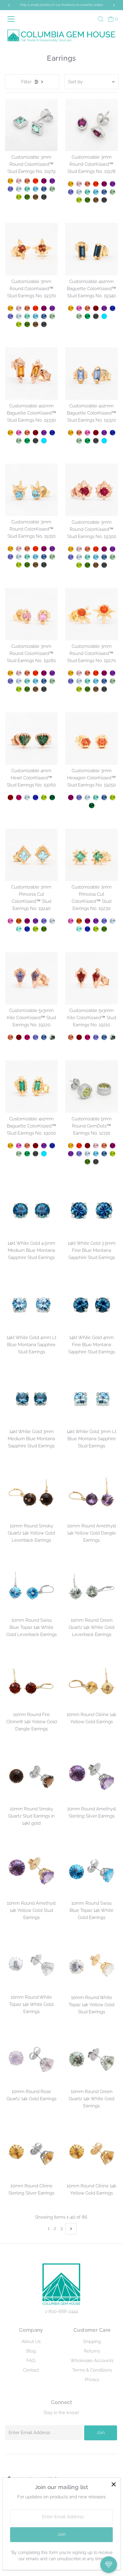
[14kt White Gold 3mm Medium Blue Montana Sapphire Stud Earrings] (31, 1400)
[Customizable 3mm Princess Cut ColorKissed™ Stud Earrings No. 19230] (92, 855)
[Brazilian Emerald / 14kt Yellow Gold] (87, 316)
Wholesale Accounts (92, 2361)
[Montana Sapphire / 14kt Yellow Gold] (44, 189)
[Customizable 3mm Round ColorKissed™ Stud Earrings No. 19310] (31, 490)
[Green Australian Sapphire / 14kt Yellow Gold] (52, 797)
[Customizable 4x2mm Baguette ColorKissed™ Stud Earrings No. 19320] (92, 374)
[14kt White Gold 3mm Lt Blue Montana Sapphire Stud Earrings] (92, 1400)
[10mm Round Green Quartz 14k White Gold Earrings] (92, 2060)
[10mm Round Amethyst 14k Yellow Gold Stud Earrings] (31, 1871)
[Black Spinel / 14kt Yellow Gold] (44, 197)
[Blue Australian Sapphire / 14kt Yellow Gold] (113, 308)
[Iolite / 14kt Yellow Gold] (10, 189)
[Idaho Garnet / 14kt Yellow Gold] (10, 797)
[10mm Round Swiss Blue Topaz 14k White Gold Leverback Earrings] (31, 1588)
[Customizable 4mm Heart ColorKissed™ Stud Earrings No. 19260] (31, 738)
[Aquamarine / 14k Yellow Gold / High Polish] (87, 1154)
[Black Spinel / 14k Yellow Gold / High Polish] (96, 1162)
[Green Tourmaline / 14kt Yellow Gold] (52, 189)
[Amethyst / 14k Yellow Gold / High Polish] (71, 1154)
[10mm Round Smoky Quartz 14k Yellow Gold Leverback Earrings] (31, 1494)
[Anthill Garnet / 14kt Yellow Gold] (96, 308)
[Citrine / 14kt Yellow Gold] (10, 181)
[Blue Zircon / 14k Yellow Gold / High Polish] (96, 1154)
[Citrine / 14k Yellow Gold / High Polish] (71, 1146)
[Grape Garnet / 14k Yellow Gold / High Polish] (113, 1146)
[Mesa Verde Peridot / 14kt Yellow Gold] (19, 197)
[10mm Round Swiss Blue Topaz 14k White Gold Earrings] (92, 1871)
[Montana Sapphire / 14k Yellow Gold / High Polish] (104, 1154)
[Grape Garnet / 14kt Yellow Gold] (44, 181)
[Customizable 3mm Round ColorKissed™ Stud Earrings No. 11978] (92, 125)
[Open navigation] (13, 19)
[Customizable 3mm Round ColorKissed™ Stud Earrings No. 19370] (31, 249)
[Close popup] (114, 2484)
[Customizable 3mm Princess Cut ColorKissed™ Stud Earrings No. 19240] (31, 855)
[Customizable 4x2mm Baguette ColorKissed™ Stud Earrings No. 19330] (31, 374)
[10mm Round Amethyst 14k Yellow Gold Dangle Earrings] (92, 1494)
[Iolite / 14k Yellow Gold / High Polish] (79, 1154)
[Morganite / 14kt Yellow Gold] (19, 181)
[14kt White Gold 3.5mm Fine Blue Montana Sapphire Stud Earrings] (92, 1211)
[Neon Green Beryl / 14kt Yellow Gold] (27, 189)
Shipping (92, 2342)
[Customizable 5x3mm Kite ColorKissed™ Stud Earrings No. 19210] (92, 978)
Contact (31, 2370)
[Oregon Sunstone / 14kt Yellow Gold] (27, 181)
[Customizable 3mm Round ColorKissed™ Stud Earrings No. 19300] (92, 490)
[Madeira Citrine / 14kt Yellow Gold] (19, 921)
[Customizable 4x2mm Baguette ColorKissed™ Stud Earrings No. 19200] (31, 1087)
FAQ (31, 2361)
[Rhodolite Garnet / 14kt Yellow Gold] (19, 797)
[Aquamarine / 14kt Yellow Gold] (19, 189)
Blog (31, 2351)
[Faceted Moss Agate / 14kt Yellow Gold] (52, 1037)
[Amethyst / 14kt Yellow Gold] (52, 181)
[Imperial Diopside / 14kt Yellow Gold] (27, 197)
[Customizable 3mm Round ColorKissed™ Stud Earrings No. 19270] (92, 614)
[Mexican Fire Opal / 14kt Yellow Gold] (36, 181)
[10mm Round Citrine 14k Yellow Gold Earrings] (92, 1682)
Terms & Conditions (92, 2370)
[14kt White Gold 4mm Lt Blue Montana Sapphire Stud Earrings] (31, 1305)
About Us (31, 2342)
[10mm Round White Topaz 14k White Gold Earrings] (31, 1965)
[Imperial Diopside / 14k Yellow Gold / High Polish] (87, 1162)
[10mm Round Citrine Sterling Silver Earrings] (31, 2154)
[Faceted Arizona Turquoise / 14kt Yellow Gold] (104, 316)
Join (101, 2433)
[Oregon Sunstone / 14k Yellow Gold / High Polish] (104, 1146)
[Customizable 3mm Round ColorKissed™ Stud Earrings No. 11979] (31, 125)
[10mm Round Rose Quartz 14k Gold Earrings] (31, 2060)
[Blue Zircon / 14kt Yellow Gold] (36, 189)
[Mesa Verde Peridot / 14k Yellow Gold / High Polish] (113, 1154)
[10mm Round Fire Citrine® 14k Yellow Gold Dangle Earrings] (31, 1682)
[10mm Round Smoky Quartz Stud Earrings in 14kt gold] (31, 1777)
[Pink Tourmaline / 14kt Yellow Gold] (79, 308)
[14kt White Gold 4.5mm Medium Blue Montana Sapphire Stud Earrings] (31, 1211)
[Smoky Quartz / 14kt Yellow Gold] (36, 197)
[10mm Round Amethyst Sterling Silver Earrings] (92, 1777)
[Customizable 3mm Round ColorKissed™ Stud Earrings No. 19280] (31, 614)
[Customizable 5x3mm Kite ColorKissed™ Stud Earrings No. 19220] (31, 978)
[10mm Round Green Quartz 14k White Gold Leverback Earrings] (92, 1588)
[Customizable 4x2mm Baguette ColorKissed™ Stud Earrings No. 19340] (92, 249)
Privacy (92, 2380)
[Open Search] (101, 19)
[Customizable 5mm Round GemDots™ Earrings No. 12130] (92, 1087)
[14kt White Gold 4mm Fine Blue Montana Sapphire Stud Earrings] (92, 1305)
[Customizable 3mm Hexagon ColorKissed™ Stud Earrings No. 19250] (92, 738)
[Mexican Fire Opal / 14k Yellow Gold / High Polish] (79, 1146)
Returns (92, 2351)
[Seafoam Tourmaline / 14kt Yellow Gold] (19, 929)
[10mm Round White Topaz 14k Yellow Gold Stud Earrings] (92, 1965)
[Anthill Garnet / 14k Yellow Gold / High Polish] (87, 1146)
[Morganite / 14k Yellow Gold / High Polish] (96, 1146)
